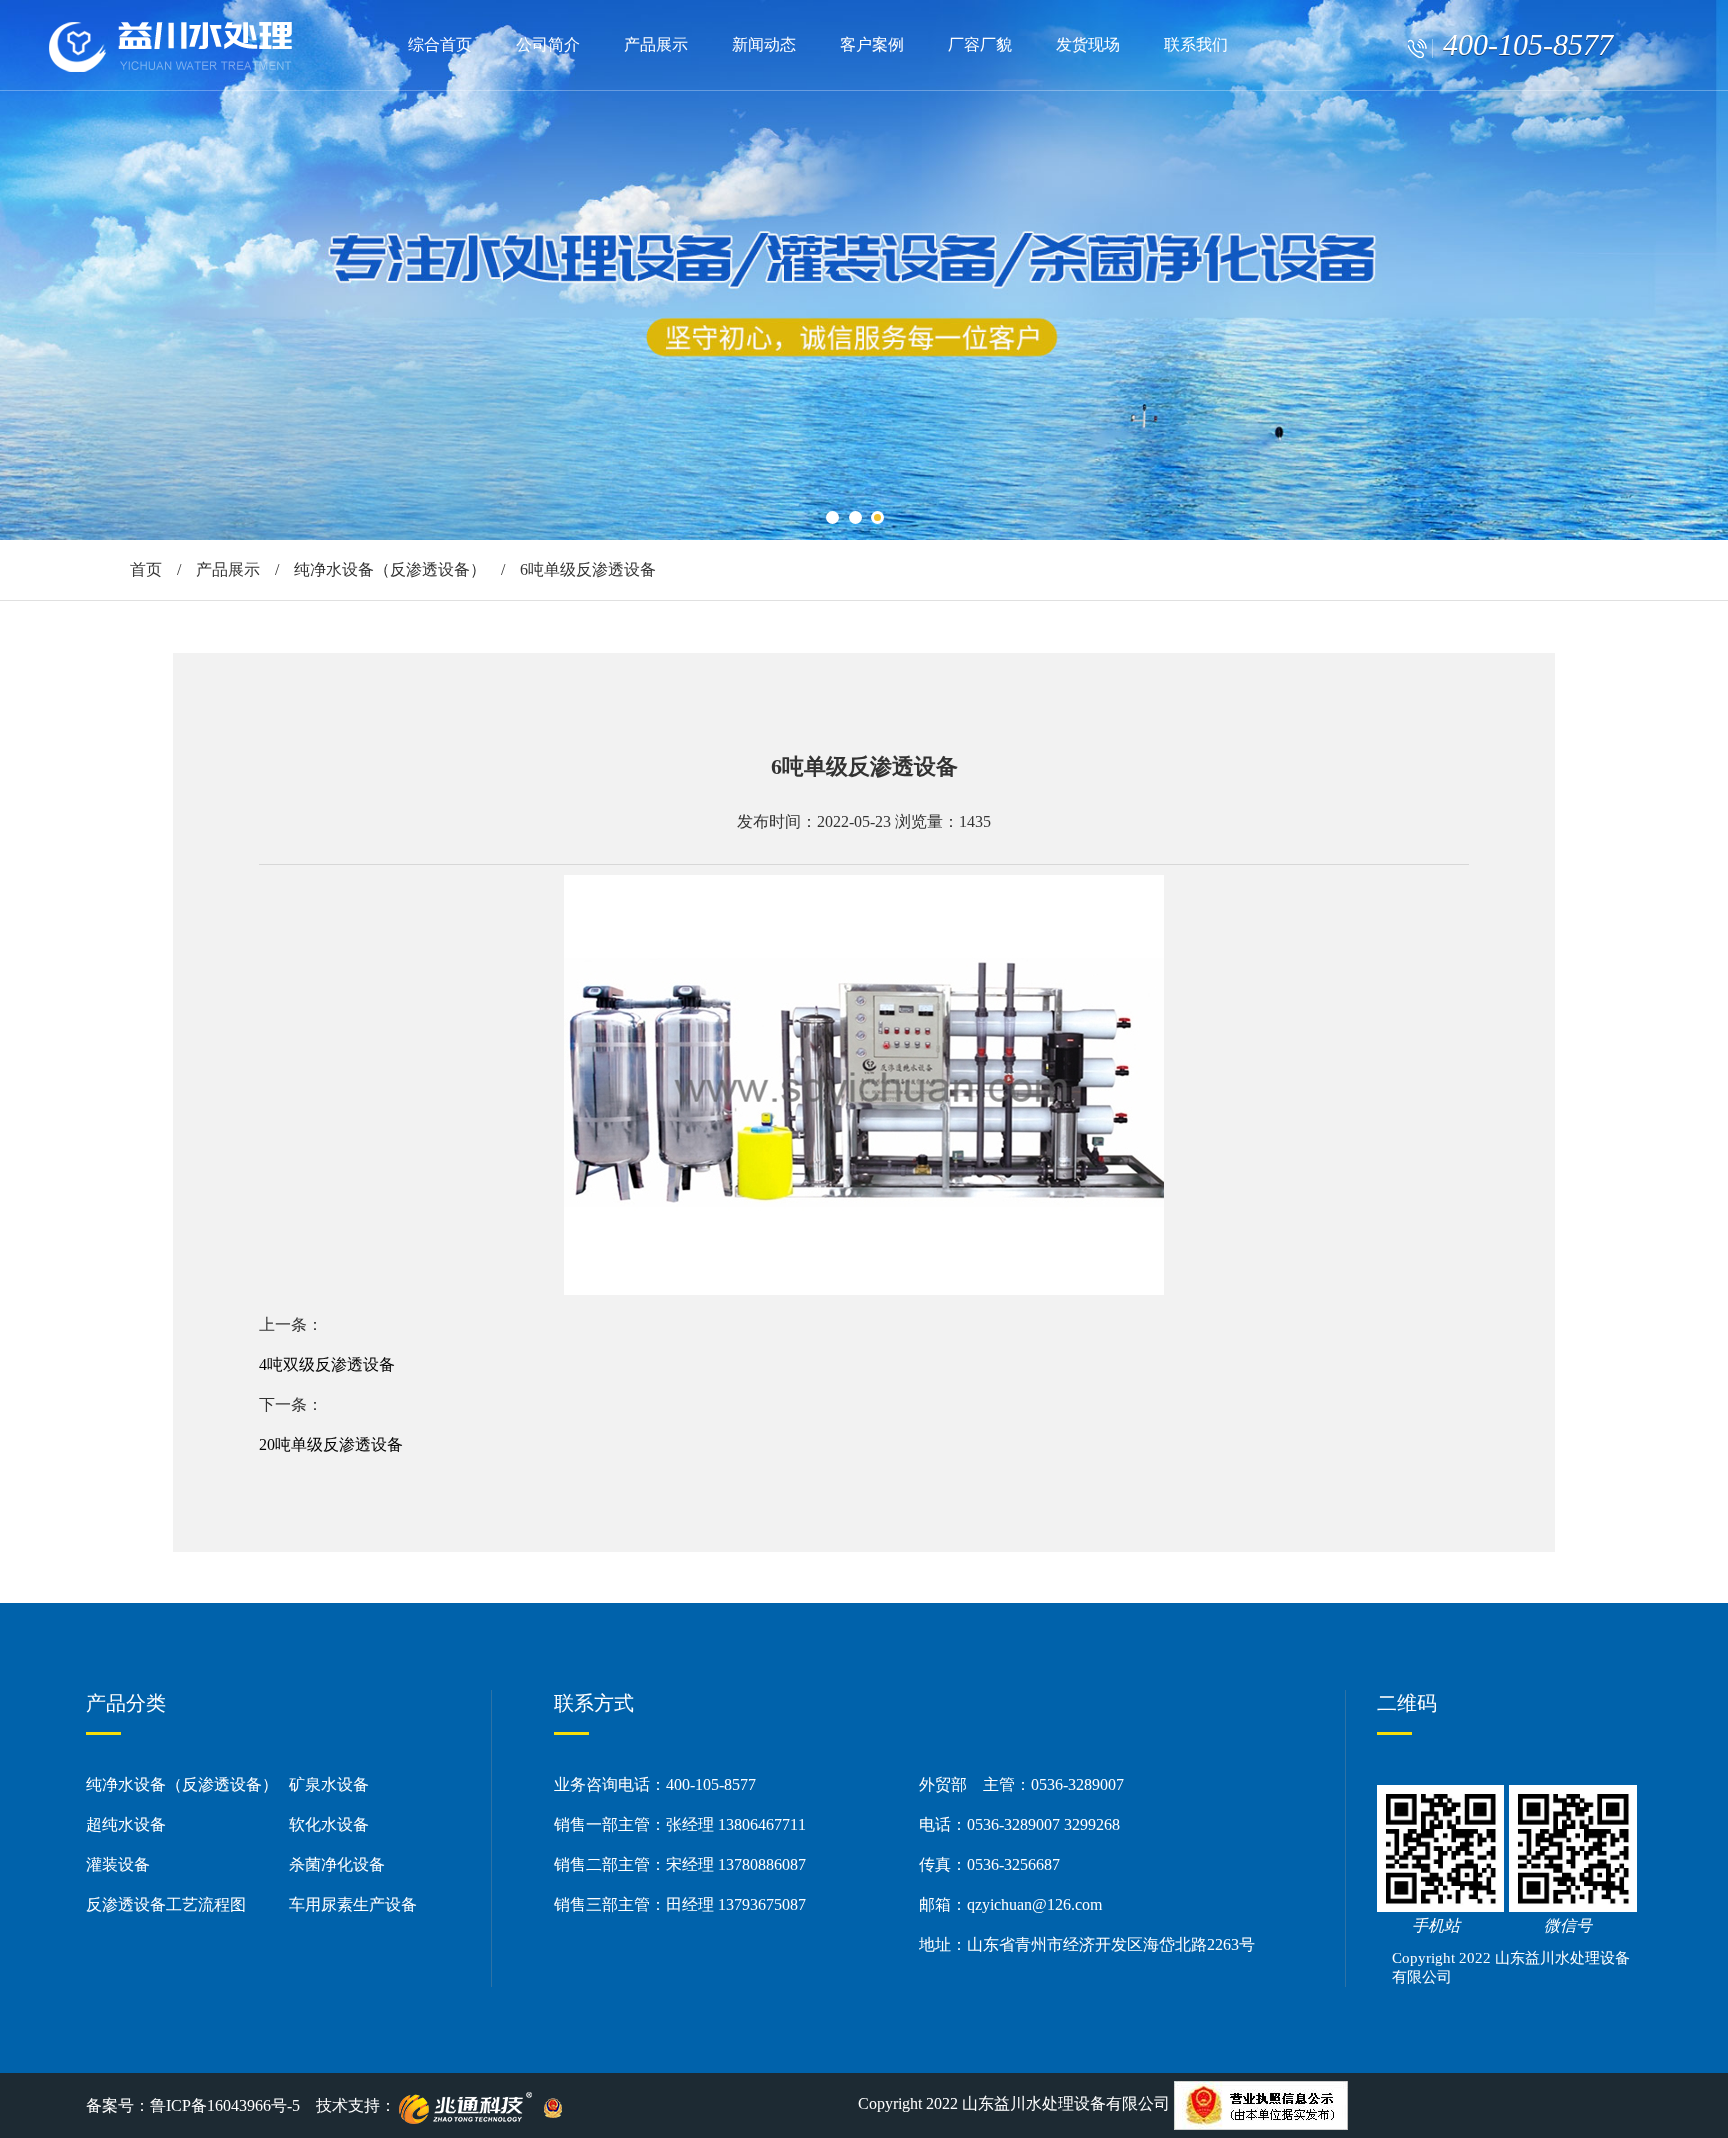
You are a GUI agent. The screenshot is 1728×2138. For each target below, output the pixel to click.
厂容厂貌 (980, 44)
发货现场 (1088, 44)
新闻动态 (764, 44)
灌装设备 (118, 1864)
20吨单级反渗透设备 (331, 1444)
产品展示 (656, 44)
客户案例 (872, 44)
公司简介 (548, 44)
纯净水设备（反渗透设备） (390, 569)
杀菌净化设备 (337, 1864)
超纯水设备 (126, 1824)
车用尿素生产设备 (353, 1904)
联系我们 (1196, 44)
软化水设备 (329, 1824)
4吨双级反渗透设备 (327, 1364)
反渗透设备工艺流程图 (166, 1904)
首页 (146, 569)
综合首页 (440, 44)
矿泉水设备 (329, 1784)
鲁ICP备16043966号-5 (225, 2105)
